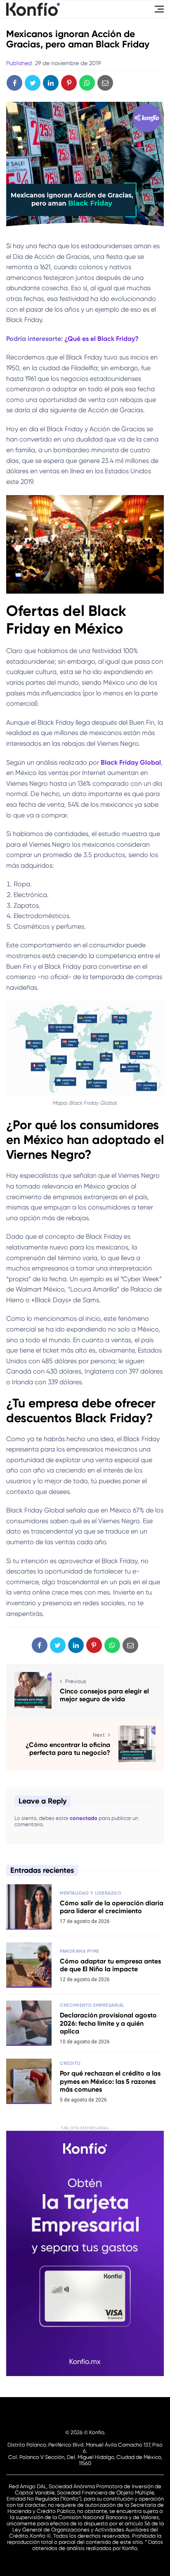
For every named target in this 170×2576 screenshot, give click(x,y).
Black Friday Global (131, 762)
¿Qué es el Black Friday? (102, 339)
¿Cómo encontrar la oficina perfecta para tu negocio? (68, 1749)
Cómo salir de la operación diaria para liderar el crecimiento (112, 1907)
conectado (84, 1818)
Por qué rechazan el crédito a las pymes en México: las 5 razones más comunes (110, 2081)
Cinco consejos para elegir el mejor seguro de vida (104, 1695)
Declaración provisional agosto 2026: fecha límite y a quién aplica (108, 2023)
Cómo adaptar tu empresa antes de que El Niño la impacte (110, 1965)
